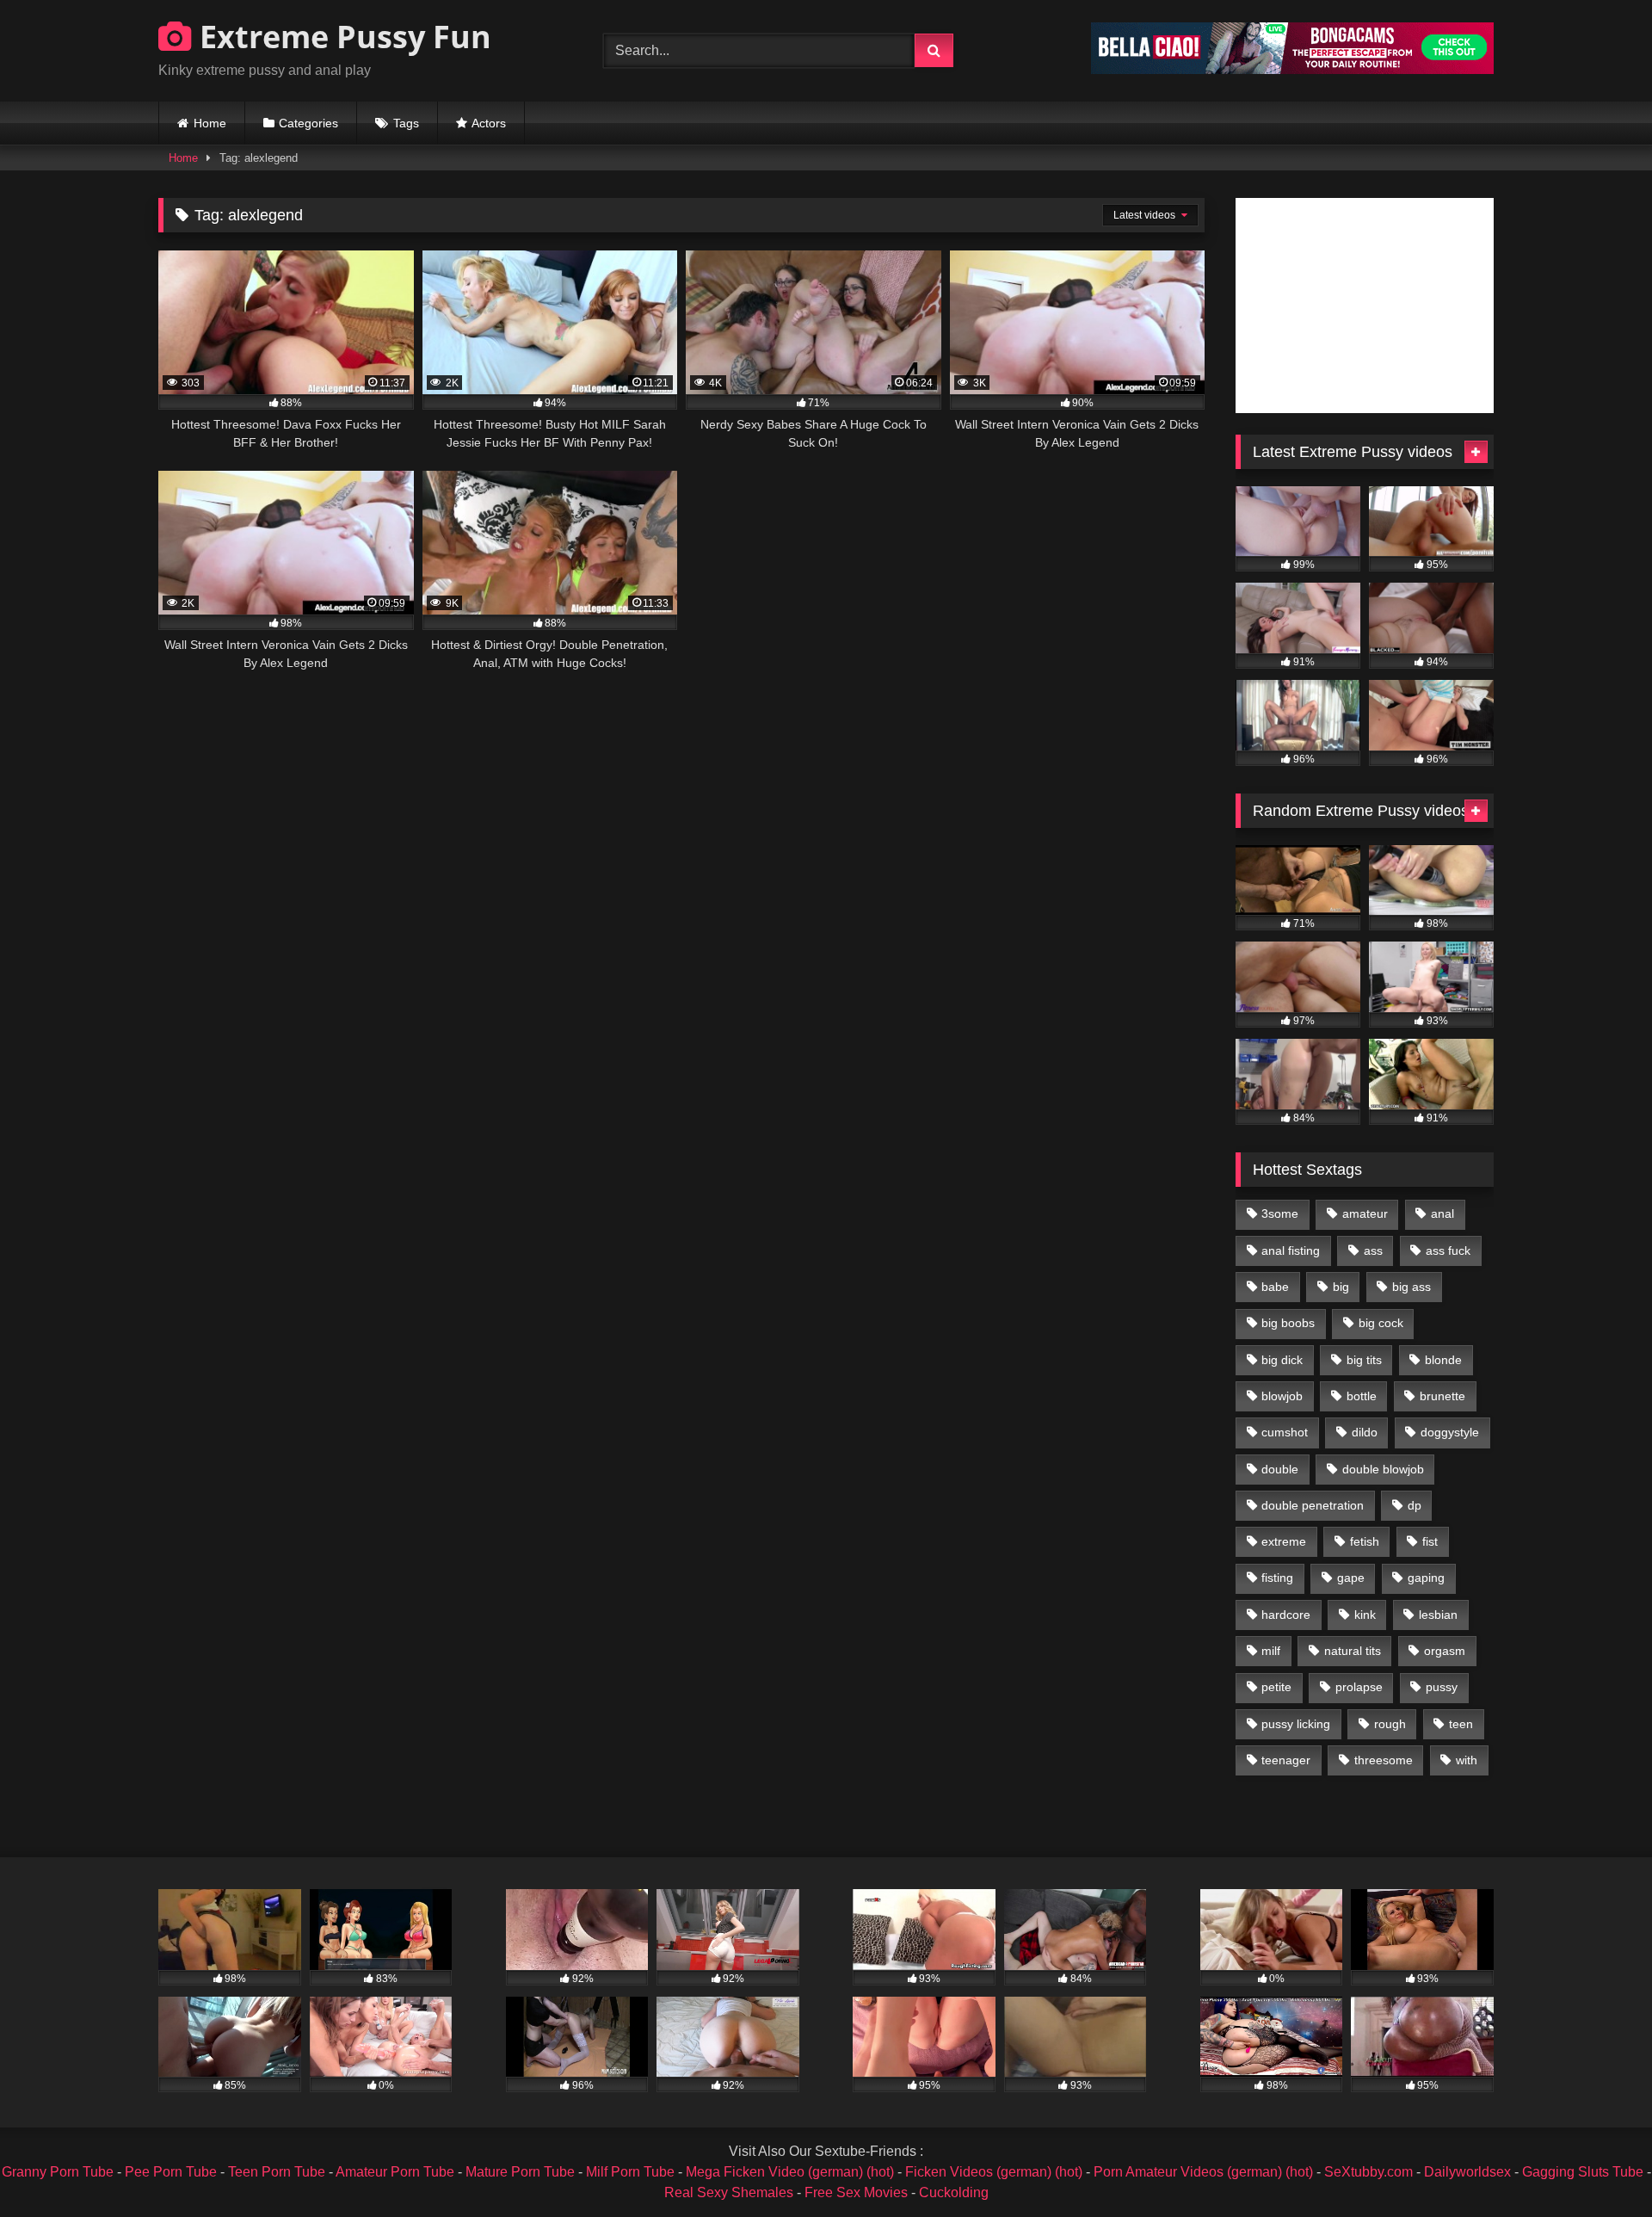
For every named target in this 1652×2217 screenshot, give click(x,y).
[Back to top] (1599, 2166)
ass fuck (1448, 1251)
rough (1390, 1724)
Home (210, 123)
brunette (1442, 1396)
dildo (1365, 1432)
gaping (1426, 1578)
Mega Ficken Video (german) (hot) (790, 2172)
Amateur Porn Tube (395, 2172)
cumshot (1285, 1432)
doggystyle (1450, 1432)
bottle (1362, 1396)
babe (1275, 1287)
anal (1442, 1213)
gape (1351, 1578)
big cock (1381, 1323)
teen (1461, 1724)
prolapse (1359, 1687)
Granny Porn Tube (58, 2172)
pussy (1442, 1687)
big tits (1364, 1360)
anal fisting (1291, 1251)
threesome (1384, 1760)
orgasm (1445, 1651)
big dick (1282, 1360)
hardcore (1286, 1615)
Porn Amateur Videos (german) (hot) (1203, 2172)
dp (1415, 1505)
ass (1373, 1251)
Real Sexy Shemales (729, 2192)
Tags (406, 123)
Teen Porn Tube (277, 2172)
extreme (1284, 1541)
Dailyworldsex (1467, 2172)
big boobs (1288, 1323)
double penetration (1313, 1505)
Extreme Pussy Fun (342, 37)
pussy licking (1296, 1724)
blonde (1443, 1360)
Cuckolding (954, 2192)
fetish (1365, 1541)
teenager (1286, 1760)
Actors (489, 123)
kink (1365, 1615)
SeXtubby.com (1370, 2172)
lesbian (1438, 1615)
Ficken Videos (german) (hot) (994, 2172)
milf (1271, 1651)
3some (1280, 1213)
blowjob (1282, 1396)
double (1280, 1469)
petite (1276, 1687)
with (1467, 1760)
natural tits (1353, 1651)
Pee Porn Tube (171, 2172)
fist (1430, 1541)
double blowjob (1383, 1469)
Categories (308, 123)
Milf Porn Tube (630, 2172)
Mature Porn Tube (520, 2172)
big (1341, 1287)
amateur (1365, 1213)
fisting (1277, 1578)
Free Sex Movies (856, 2192)
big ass (1412, 1287)
